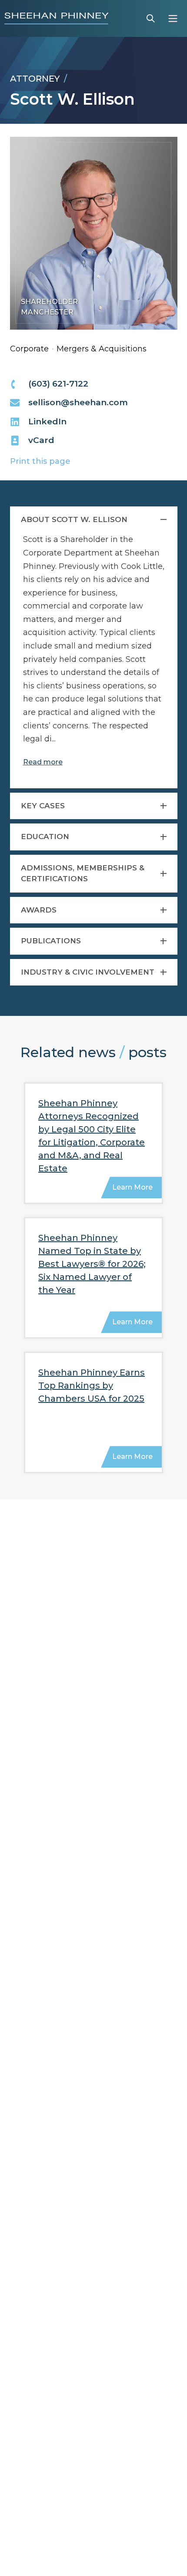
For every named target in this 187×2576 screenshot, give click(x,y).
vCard (41, 440)
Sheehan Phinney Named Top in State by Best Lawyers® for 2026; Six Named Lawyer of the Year (92, 1264)
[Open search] (151, 18)
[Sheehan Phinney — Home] (57, 18)
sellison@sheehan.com (78, 402)
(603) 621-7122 (58, 384)
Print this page (40, 461)
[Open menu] (173, 18)
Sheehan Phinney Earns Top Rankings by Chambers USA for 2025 (92, 1386)
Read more (43, 762)
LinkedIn (47, 422)
